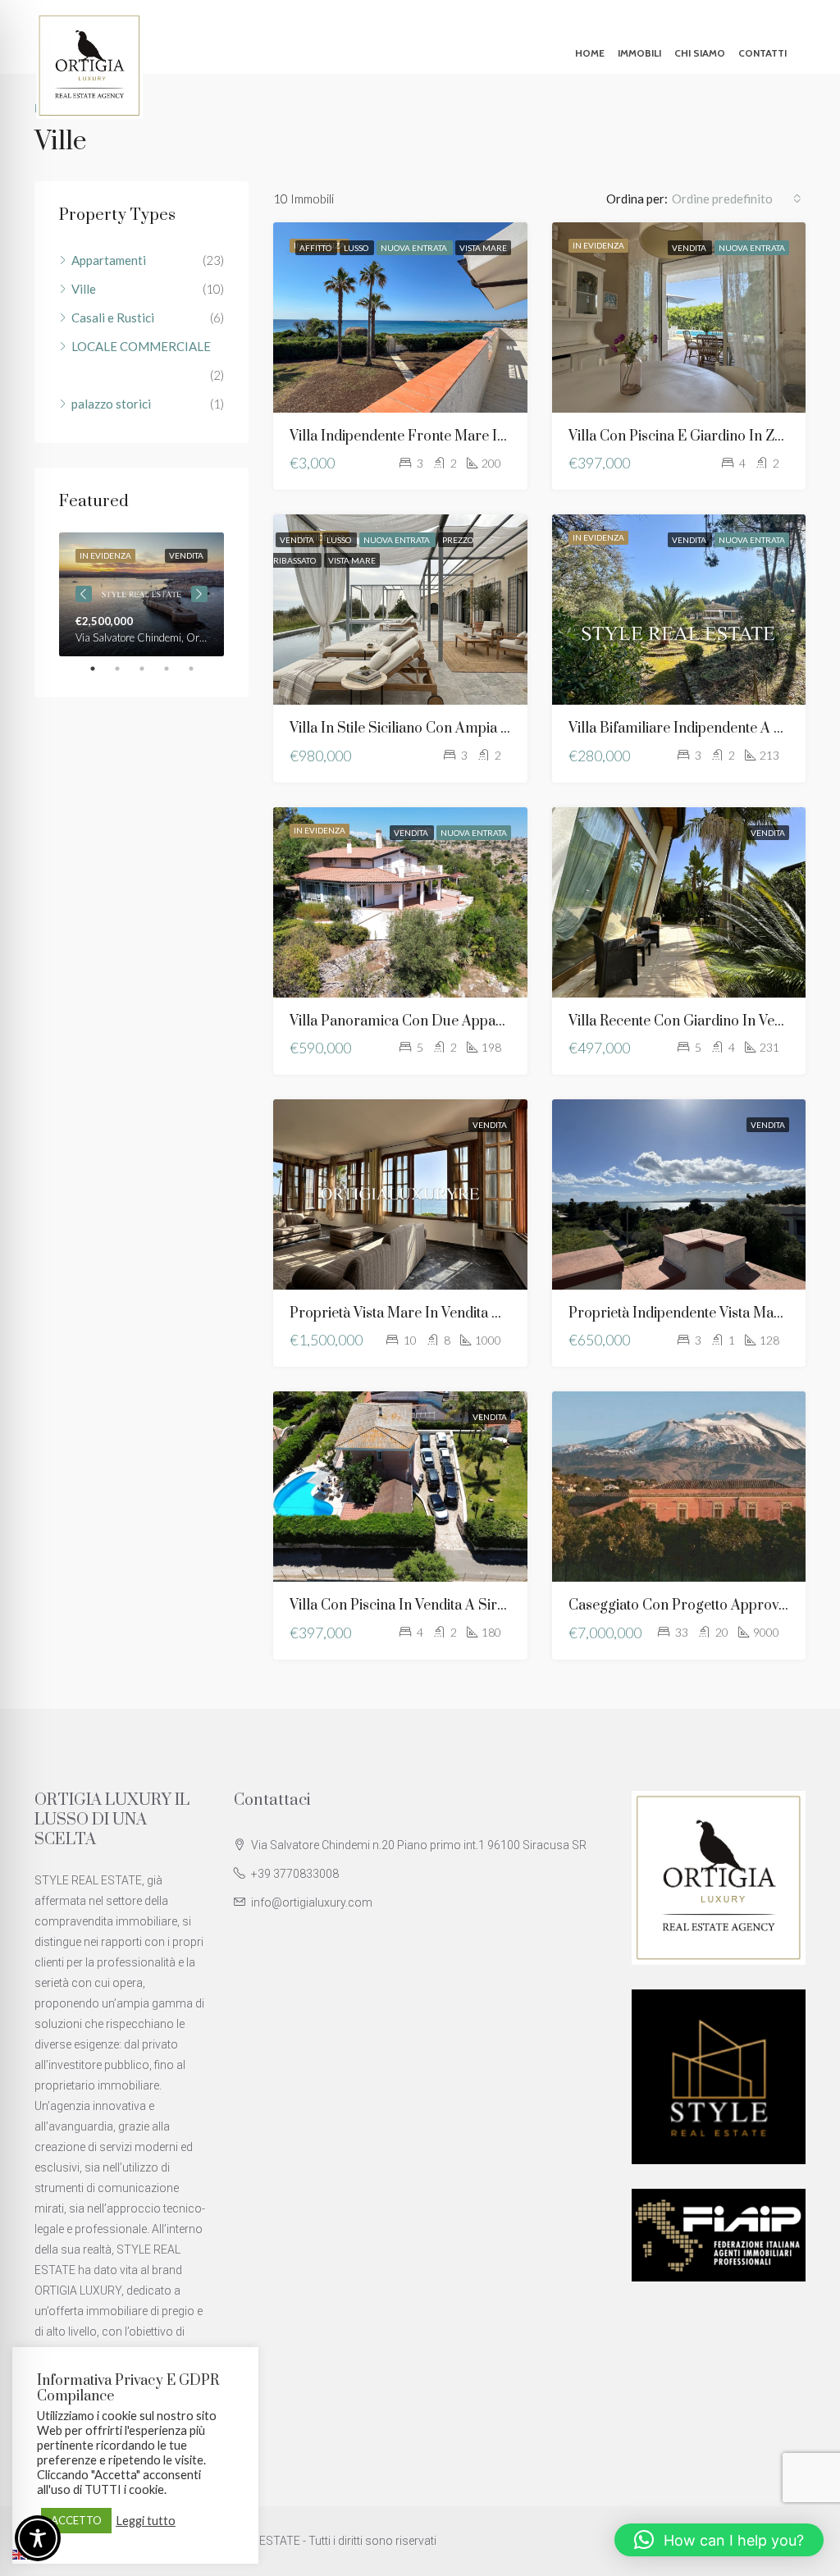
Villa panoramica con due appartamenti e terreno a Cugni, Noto (500, 1021)
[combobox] (737, 199)
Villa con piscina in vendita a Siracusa (412, 1605)
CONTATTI (762, 53)
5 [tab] (199, 669)
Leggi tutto (146, 2521)
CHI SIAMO (700, 53)
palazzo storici (111, 404)
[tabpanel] (142, 594)
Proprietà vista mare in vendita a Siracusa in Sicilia (454, 1313)
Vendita (690, 248)
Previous (84, 594)
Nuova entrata (415, 248)
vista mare (483, 248)
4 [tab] (175, 669)
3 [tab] (150, 669)
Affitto (316, 248)
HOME (590, 53)
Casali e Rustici (113, 317)
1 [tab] (101, 669)
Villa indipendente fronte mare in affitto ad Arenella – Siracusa (494, 436)
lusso (357, 248)
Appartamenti (109, 260)
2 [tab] (126, 669)
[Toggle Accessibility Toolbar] (38, 2538)
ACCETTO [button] (76, 2520)
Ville (84, 289)
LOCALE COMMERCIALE (141, 346)
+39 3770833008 (295, 1874)
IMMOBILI (639, 53)
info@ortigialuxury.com (312, 1902)
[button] (719, 2540)
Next (199, 594)
